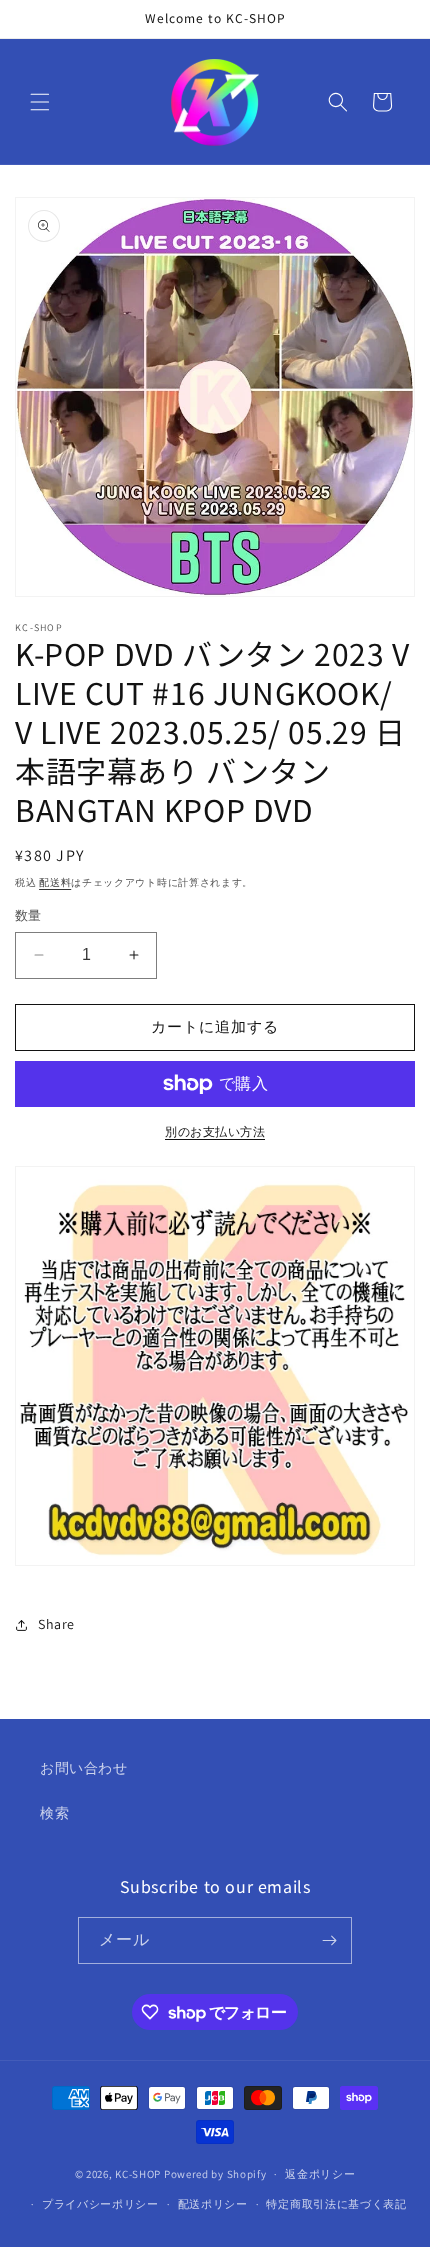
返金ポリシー (320, 2174)
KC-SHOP (138, 2174)
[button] (40, 102)
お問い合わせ (84, 1768)
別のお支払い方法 (215, 1131)
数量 (28, 915)
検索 (54, 1813)
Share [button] (56, 1624)
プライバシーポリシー (100, 2204)
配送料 (55, 882)
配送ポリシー (213, 2204)
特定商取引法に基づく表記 (336, 2204)
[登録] (329, 1940)
